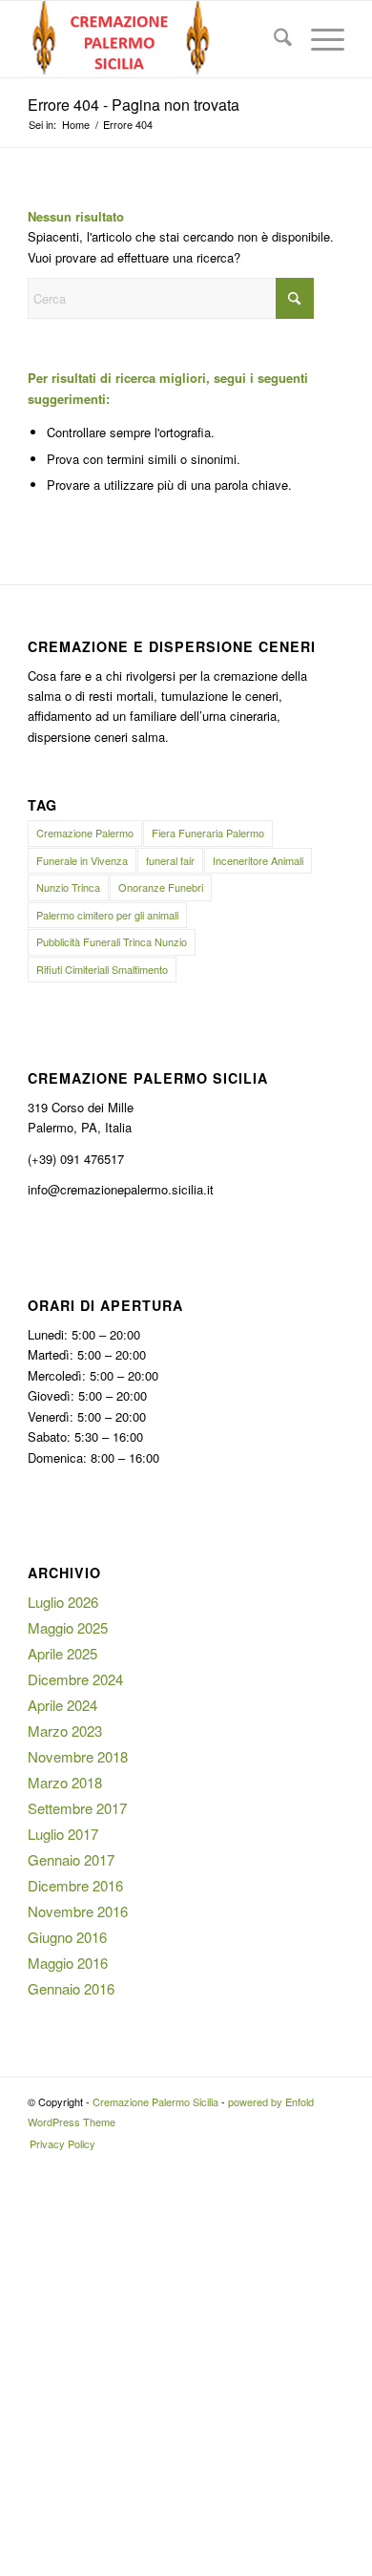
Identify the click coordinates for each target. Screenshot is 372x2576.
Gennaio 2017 (71, 1859)
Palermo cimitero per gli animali (107, 915)
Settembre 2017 (77, 1808)
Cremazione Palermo (85, 833)
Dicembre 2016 (75, 1885)
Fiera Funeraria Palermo (208, 833)
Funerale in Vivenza (82, 860)
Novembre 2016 (78, 1911)
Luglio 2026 (63, 1602)
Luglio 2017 (63, 1834)
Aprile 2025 (62, 1653)
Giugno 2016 (67, 1937)
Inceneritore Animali (258, 860)
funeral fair (170, 860)
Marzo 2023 (65, 1731)
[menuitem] (273, 39)
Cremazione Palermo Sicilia (155, 2101)
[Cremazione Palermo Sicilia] (154, 39)
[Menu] (318, 39)
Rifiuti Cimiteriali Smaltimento (102, 969)
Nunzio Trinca (68, 887)
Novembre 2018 (78, 1756)
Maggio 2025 (68, 1627)
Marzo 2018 (65, 1782)
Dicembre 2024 (75, 1679)
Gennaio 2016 (71, 1988)
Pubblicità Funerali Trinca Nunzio (112, 941)
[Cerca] (273, 39)
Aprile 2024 (62, 1705)
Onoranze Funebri (161, 887)
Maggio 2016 (68, 1963)
